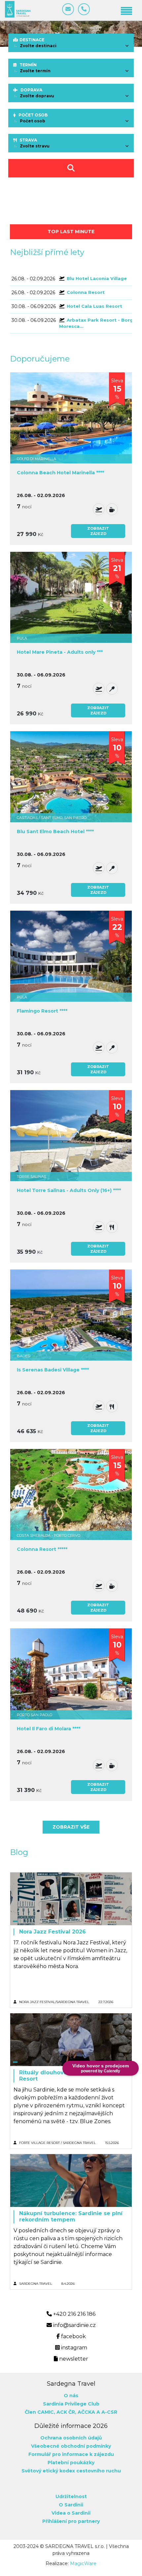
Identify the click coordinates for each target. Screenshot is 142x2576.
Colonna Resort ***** (42, 1549)
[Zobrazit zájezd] (71, 418)
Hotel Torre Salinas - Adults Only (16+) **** (69, 1191)
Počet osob (33, 115)
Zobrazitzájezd (98, 531)
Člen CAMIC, (40, 2412)
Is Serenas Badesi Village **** (53, 1370)
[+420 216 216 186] (84, 9)
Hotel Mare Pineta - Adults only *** (60, 652)
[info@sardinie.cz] (68, 9)
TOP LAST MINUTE (71, 232)
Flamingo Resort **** (42, 1011)
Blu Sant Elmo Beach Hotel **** (55, 832)
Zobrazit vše (71, 1827)
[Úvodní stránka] (18, 9)
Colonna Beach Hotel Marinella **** (60, 473)
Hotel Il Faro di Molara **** (49, 1729)
